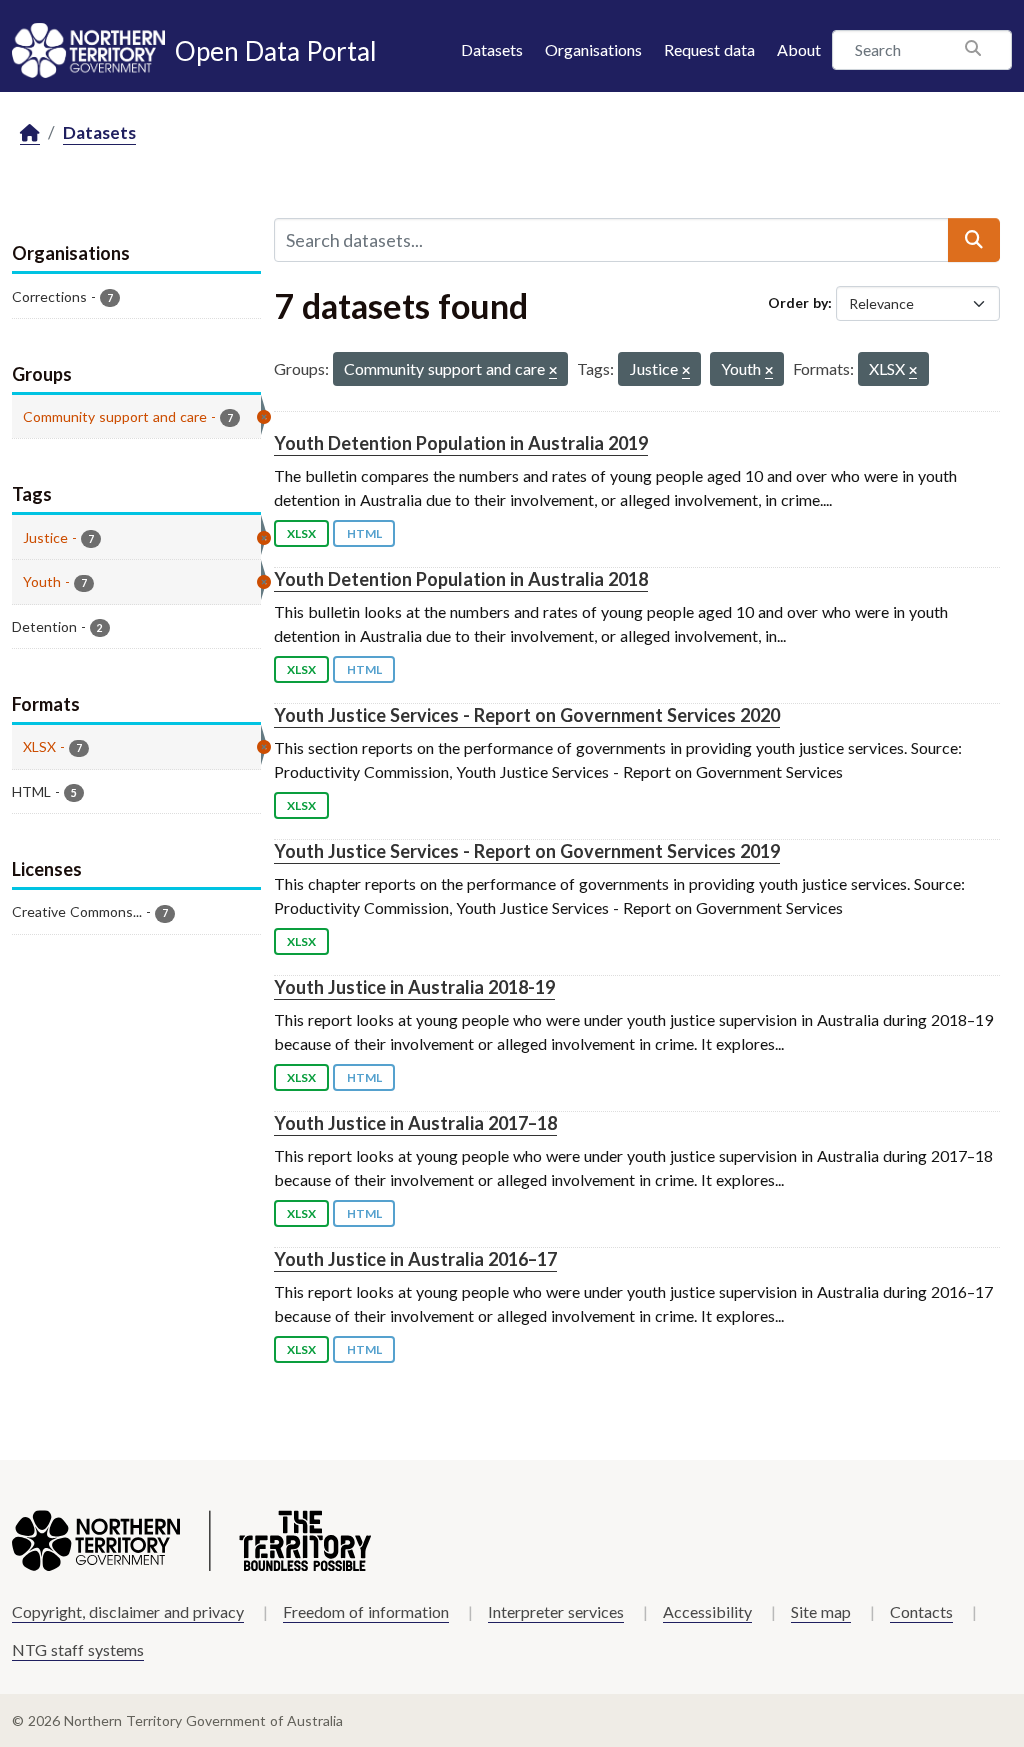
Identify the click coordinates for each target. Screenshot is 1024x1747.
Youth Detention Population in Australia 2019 (461, 443)
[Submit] (974, 240)
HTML (364, 533)
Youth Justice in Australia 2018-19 (414, 987)
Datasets (492, 49)
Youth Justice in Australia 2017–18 (415, 1123)
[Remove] (553, 371)
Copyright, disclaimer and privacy (128, 1611)
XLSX (301, 533)
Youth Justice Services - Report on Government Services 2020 (527, 715)
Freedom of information (366, 1611)
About (799, 49)
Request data (709, 49)
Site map (821, 1611)
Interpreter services (556, 1611)
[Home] (30, 133)
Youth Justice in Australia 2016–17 (415, 1259)
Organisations (593, 49)
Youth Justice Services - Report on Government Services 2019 (527, 851)
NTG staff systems (78, 1649)
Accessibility (707, 1611)
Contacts (921, 1611)
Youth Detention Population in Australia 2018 (461, 579)
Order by (798, 302)
